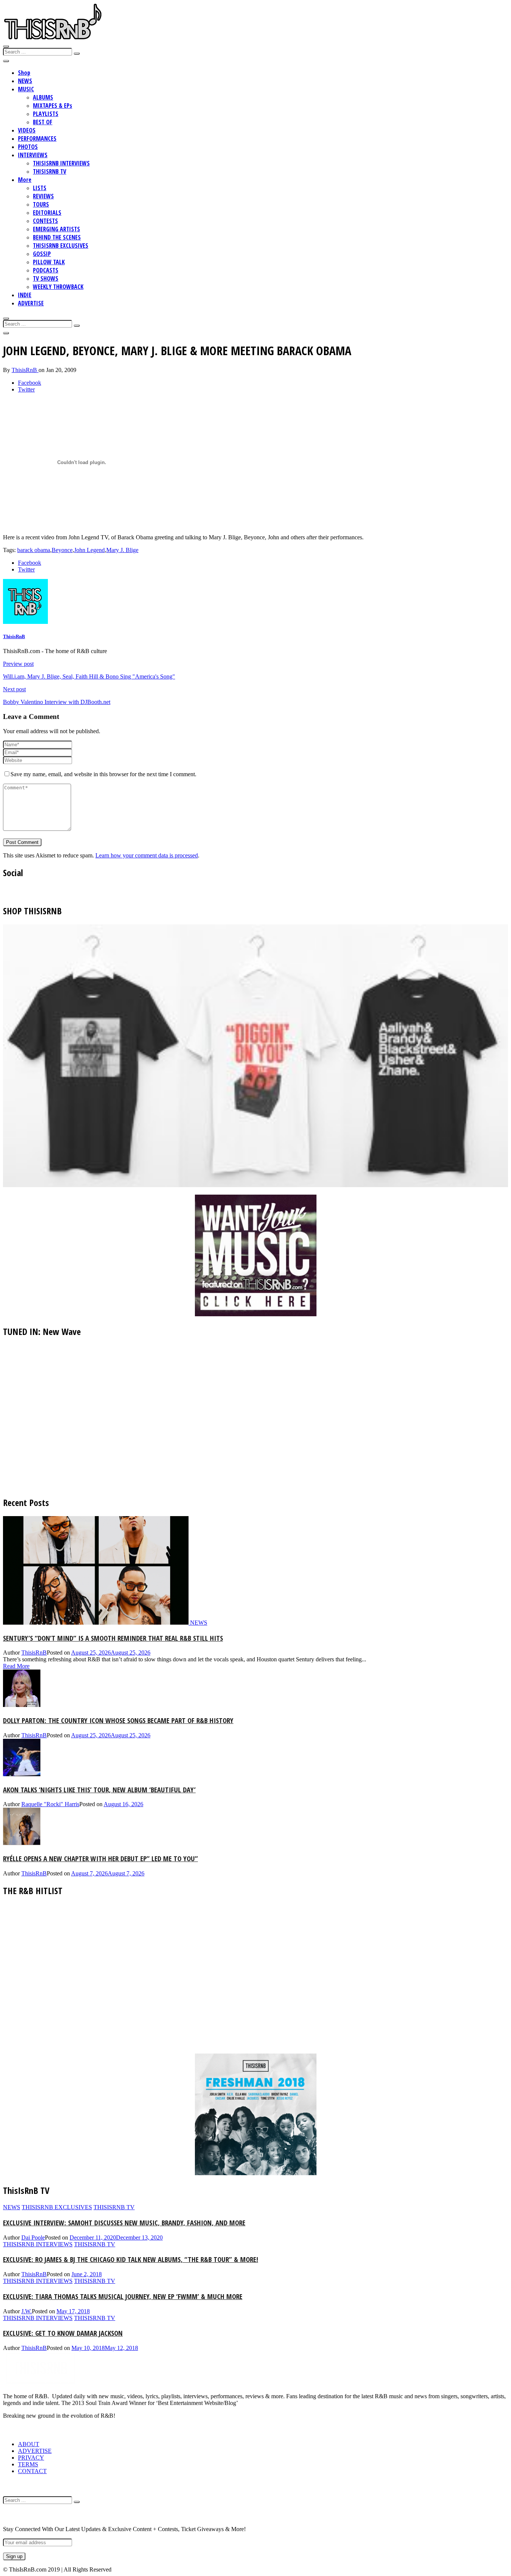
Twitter (26, 389)
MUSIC (26, 89)
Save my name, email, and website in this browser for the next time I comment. (103, 774)
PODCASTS (46, 270)
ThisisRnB (25, 370)
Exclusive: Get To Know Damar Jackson (63, 2333)
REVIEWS (43, 196)
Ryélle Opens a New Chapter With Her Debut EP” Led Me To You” (100, 1858)
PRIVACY (31, 2458)
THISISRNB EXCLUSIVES (61, 246)
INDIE (25, 295)
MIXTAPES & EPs (53, 106)
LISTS (40, 188)
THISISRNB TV (50, 171)
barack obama (34, 550)
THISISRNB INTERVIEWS (61, 163)
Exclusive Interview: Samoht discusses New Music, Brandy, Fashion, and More (124, 2223)
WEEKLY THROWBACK (58, 287)
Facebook (30, 383)
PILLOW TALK (49, 262)
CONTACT (32, 2471)
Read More (16, 1666)
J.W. (27, 2311)
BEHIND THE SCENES (57, 237)
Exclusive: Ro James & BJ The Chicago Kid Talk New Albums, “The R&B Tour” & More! (131, 2259)
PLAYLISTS (46, 114)
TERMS (28, 2464)
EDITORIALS (47, 213)
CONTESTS (45, 221)
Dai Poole (33, 2237)
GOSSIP (42, 254)
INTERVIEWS (33, 155)
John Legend (89, 550)
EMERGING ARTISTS (56, 229)
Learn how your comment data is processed (147, 855)
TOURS (41, 204)
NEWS (25, 81)
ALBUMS (43, 97)
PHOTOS (28, 147)
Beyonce (62, 550)
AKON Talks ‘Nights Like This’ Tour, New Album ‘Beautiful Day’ (99, 1790)
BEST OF (43, 122)
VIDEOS (27, 130)
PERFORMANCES (37, 138)
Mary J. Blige (122, 550)
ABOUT (29, 2444)
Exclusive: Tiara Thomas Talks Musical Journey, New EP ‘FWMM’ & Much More (123, 2296)
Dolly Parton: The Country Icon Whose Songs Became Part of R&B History (118, 1720)
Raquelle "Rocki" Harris (50, 1804)
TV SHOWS (46, 278)
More (25, 180)
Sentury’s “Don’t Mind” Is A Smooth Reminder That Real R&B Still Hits (113, 1638)
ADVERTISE (31, 303)
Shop (24, 73)
